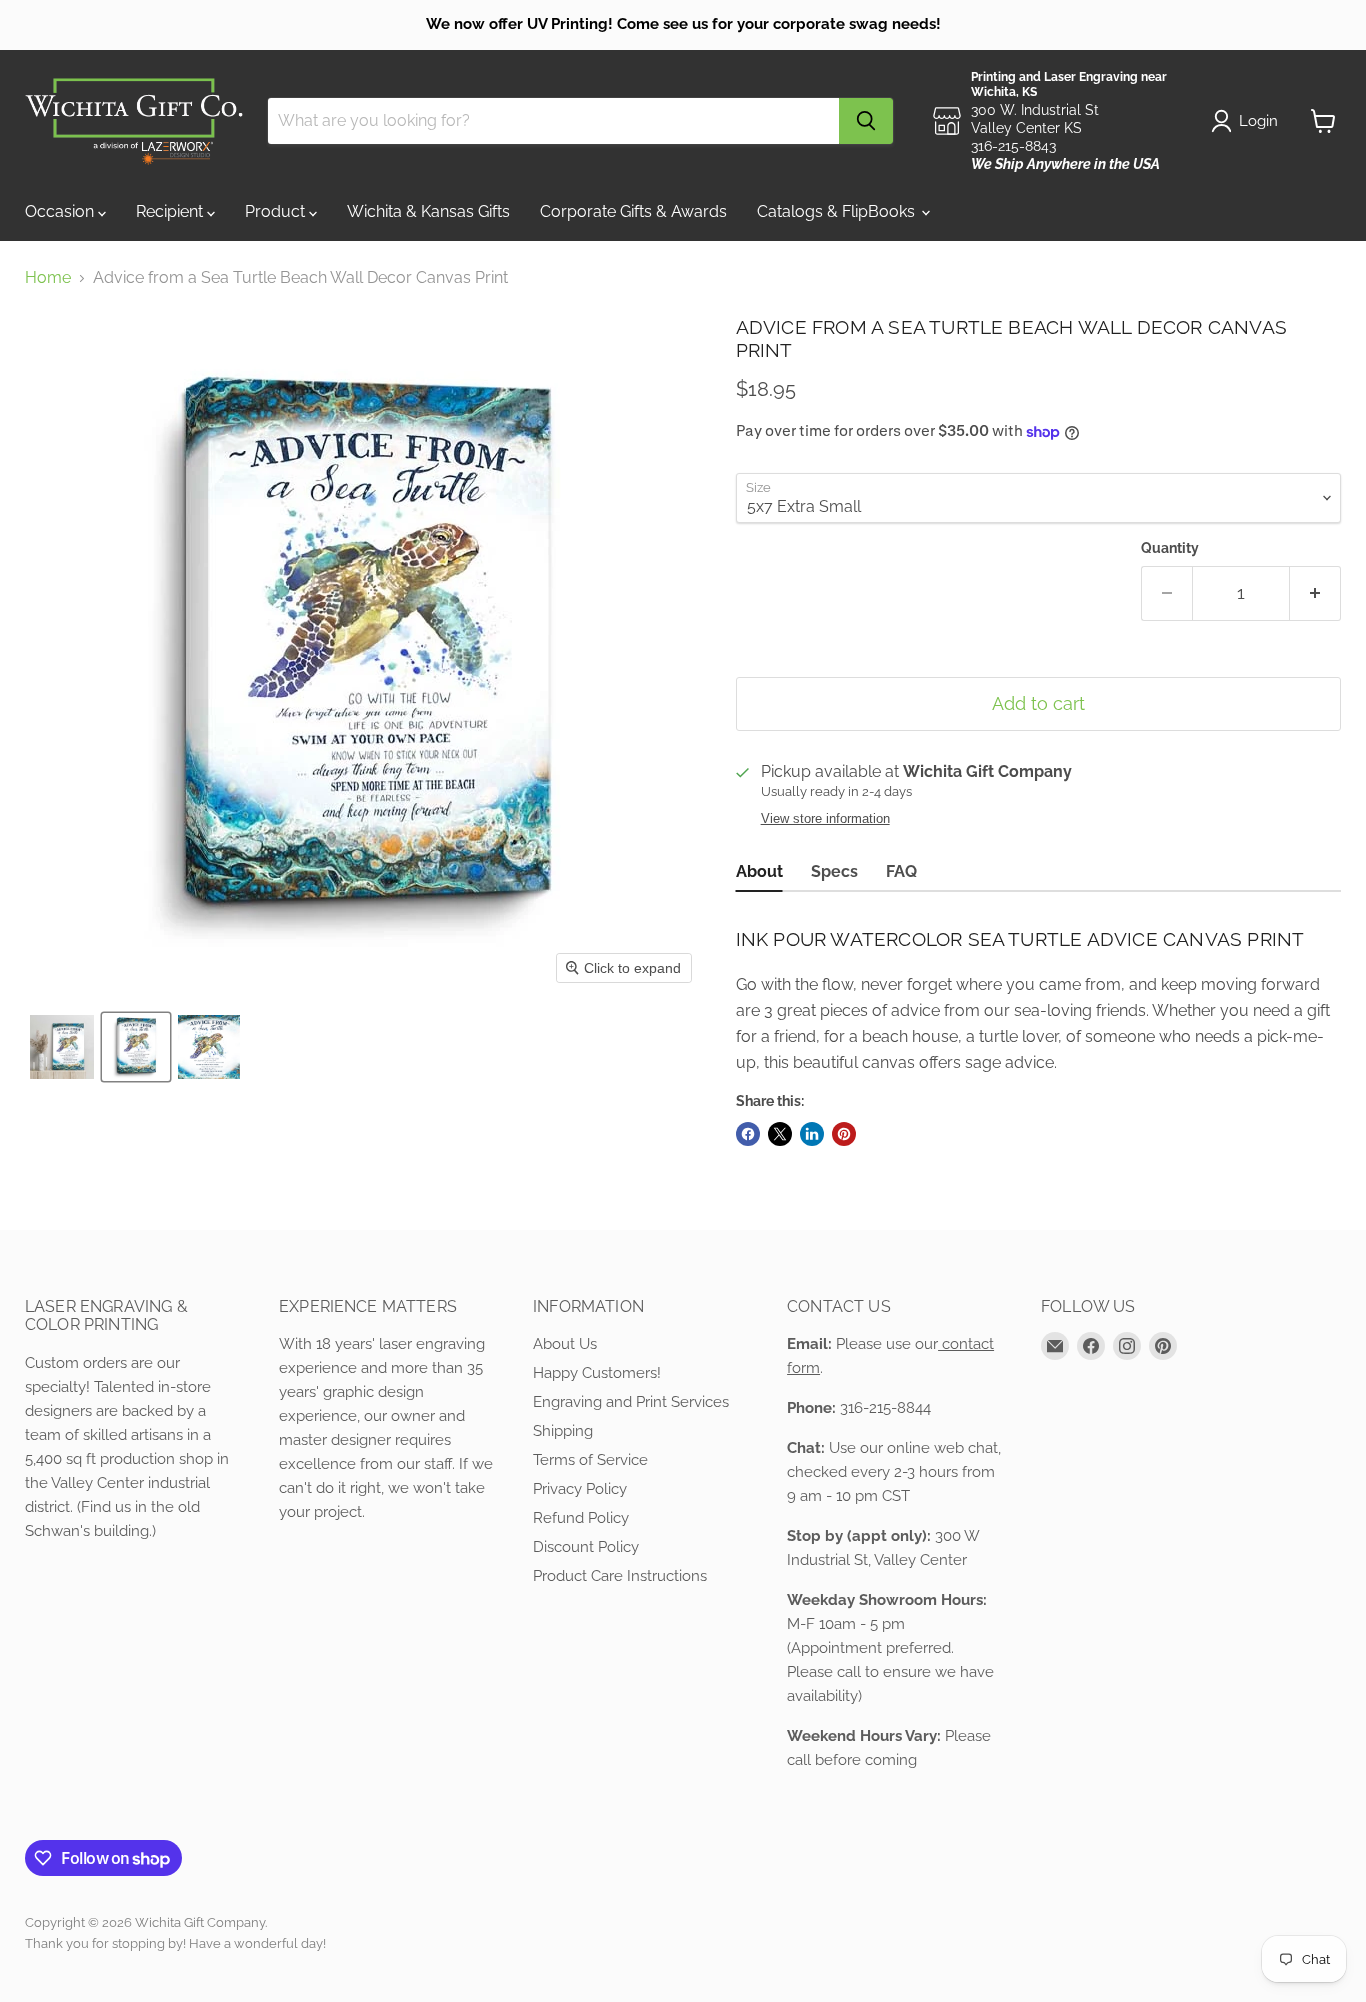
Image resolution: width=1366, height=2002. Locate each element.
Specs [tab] (834, 871)
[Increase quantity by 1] (1315, 593)
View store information (825, 819)
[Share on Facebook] (748, 1134)
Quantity (1170, 548)
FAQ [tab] (901, 871)
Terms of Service (590, 1460)
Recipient (171, 211)
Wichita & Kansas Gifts (428, 211)
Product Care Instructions (620, 1576)
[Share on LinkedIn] (812, 1134)
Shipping (563, 1431)
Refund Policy (581, 1518)
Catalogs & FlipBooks (838, 211)
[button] (62, 1047)
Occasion (61, 211)
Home (48, 278)
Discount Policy (586, 1547)
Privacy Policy (580, 1489)
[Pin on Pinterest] (844, 1134)
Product (277, 211)
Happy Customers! (597, 1373)
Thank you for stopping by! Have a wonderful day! (175, 1943)
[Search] (866, 121)
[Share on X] (780, 1134)
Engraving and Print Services (631, 1402)
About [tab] (759, 871)
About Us (565, 1344)
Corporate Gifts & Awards (633, 211)
